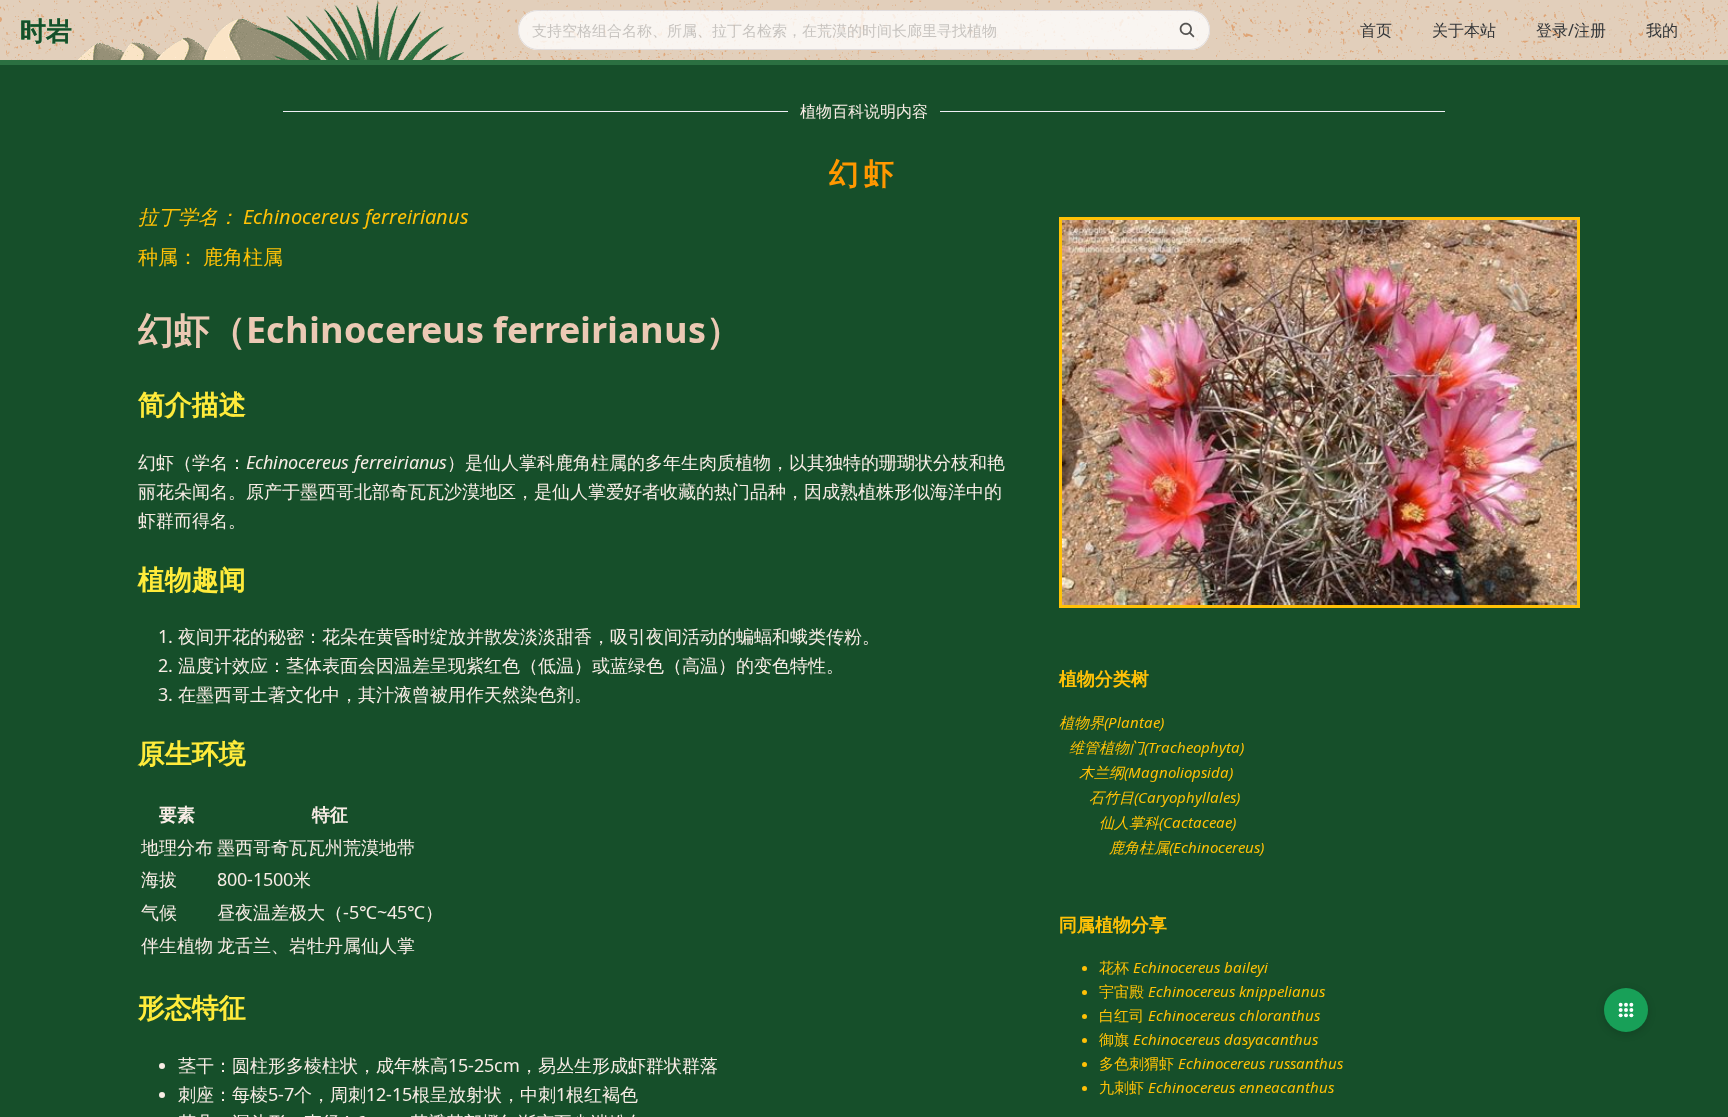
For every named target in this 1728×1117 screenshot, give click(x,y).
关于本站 (1464, 30)
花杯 (1183, 967)
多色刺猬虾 (1221, 1063)
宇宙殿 (1212, 991)
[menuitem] (1376, 31)
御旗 (1208, 1039)
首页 (1376, 30)
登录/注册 (1571, 30)
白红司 (1209, 1015)
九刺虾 (1216, 1087)
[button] (1626, 1010)
